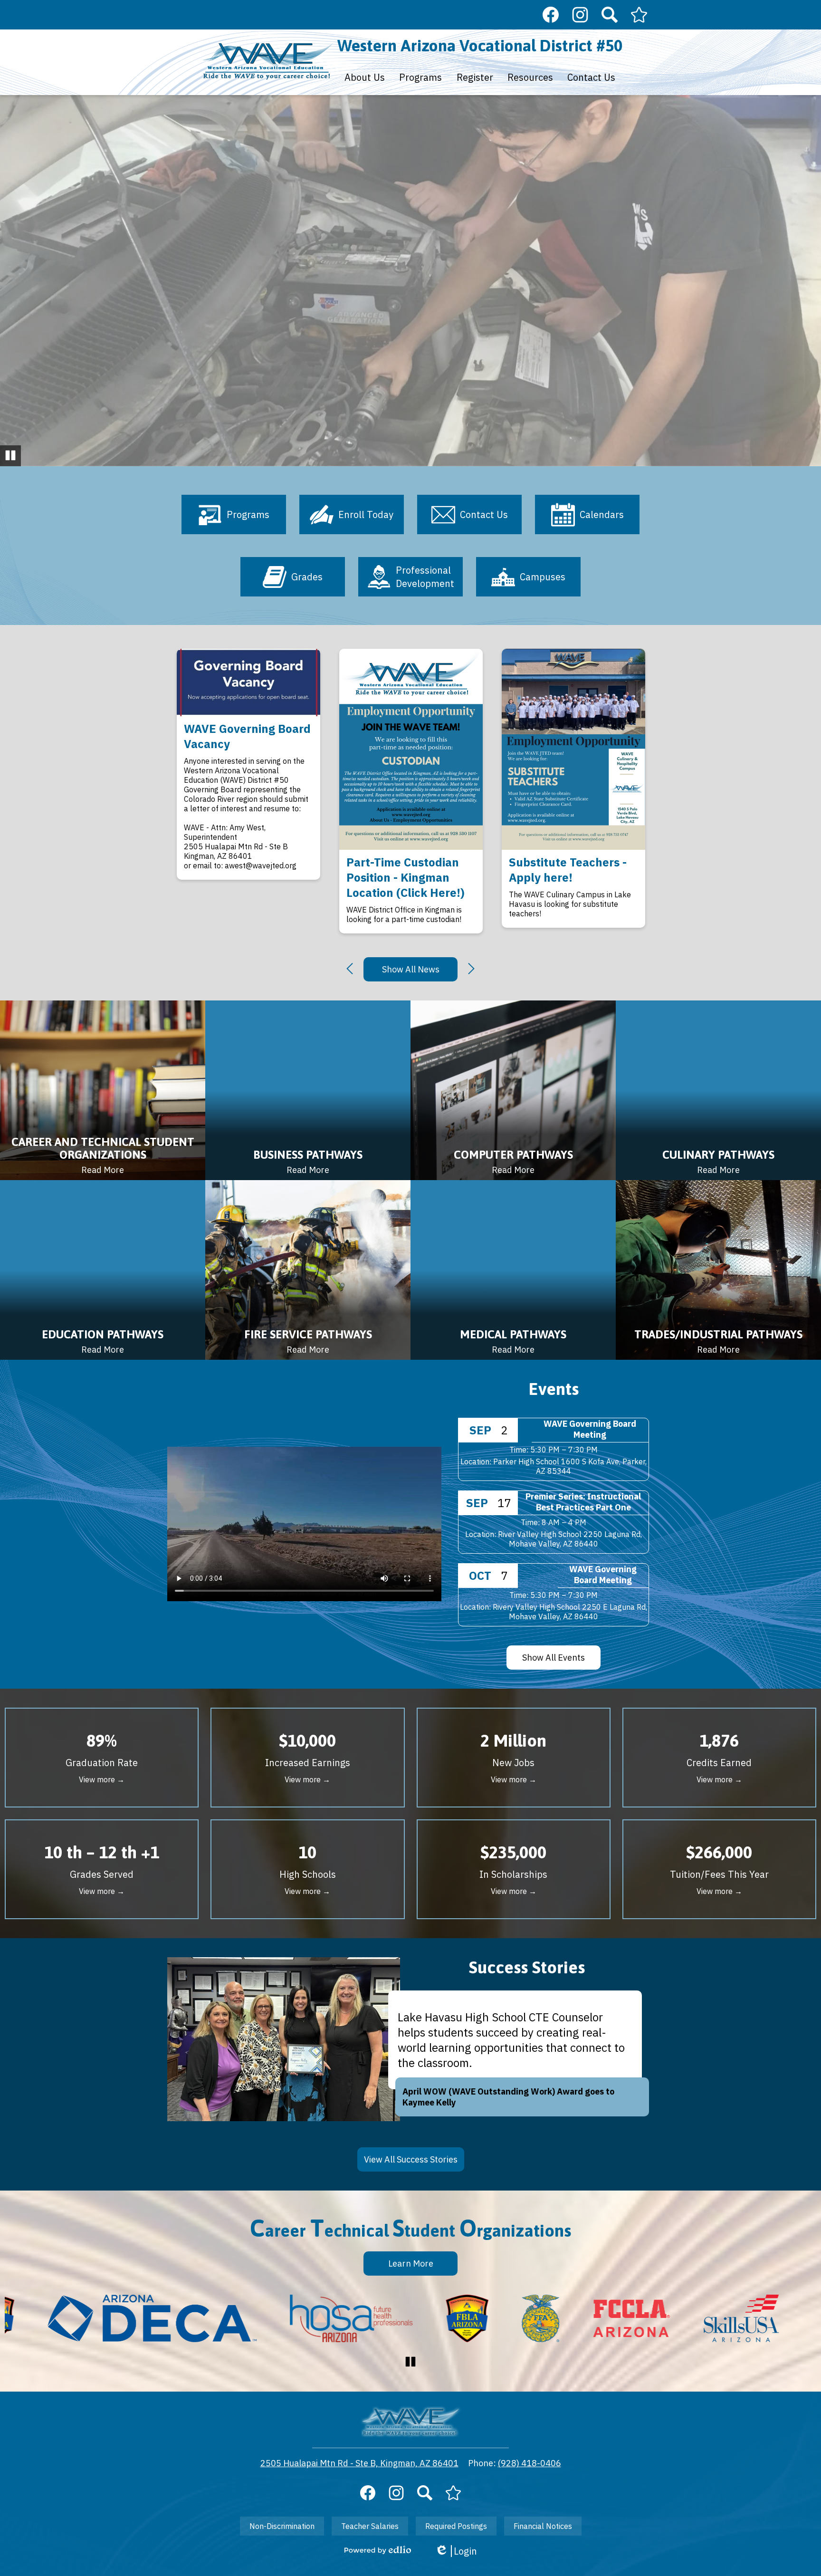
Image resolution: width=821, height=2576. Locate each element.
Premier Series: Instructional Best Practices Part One (583, 1502)
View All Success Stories (411, 2159)
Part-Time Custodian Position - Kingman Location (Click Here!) (406, 877)
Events (554, 1389)
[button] (365, 77)
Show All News (411, 969)
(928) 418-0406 (530, 2463)
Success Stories (527, 1967)
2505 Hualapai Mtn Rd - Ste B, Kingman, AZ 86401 (359, 2463)
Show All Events (554, 1658)
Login (456, 2551)
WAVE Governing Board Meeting (590, 1429)
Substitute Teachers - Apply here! (568, 870)
